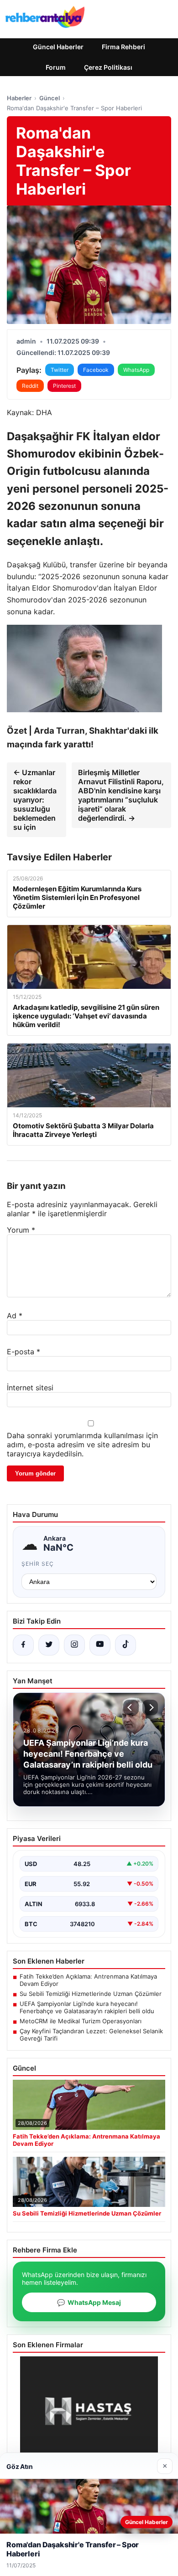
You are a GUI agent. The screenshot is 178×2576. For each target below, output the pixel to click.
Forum (56, 67)
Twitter (60, 370)
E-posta (24, 1352)
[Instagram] (74, 1645)
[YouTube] (100, 1645)
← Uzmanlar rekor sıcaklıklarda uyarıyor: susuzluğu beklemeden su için (35, 800)
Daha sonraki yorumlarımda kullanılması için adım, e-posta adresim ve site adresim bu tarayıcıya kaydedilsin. (82, 1445)
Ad (15, 1316)
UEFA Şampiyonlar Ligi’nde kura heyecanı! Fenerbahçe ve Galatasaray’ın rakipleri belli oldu (87, 2007)
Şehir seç (38, 1564)
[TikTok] (126, 1645)
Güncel (50, 98)
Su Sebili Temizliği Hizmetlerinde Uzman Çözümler (91, 1994)
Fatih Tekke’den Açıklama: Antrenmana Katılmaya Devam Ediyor (88, 1980)
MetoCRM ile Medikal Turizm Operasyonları (81, 2021)
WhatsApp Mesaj (89, 2302)
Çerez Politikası (108, 67)
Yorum (21, 1230)
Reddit (30, 386)
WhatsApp (136, 370)
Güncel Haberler (58, 47)
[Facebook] (23, 1645)
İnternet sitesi (30, 1388)
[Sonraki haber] (150, 1707)
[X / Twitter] (49, 1645)
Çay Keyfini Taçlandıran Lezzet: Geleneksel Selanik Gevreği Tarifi (91, 2035)
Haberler (19, 98)
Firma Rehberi (123, 47)
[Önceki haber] (131, 1707)
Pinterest (64, 386)
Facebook (96, 370)
